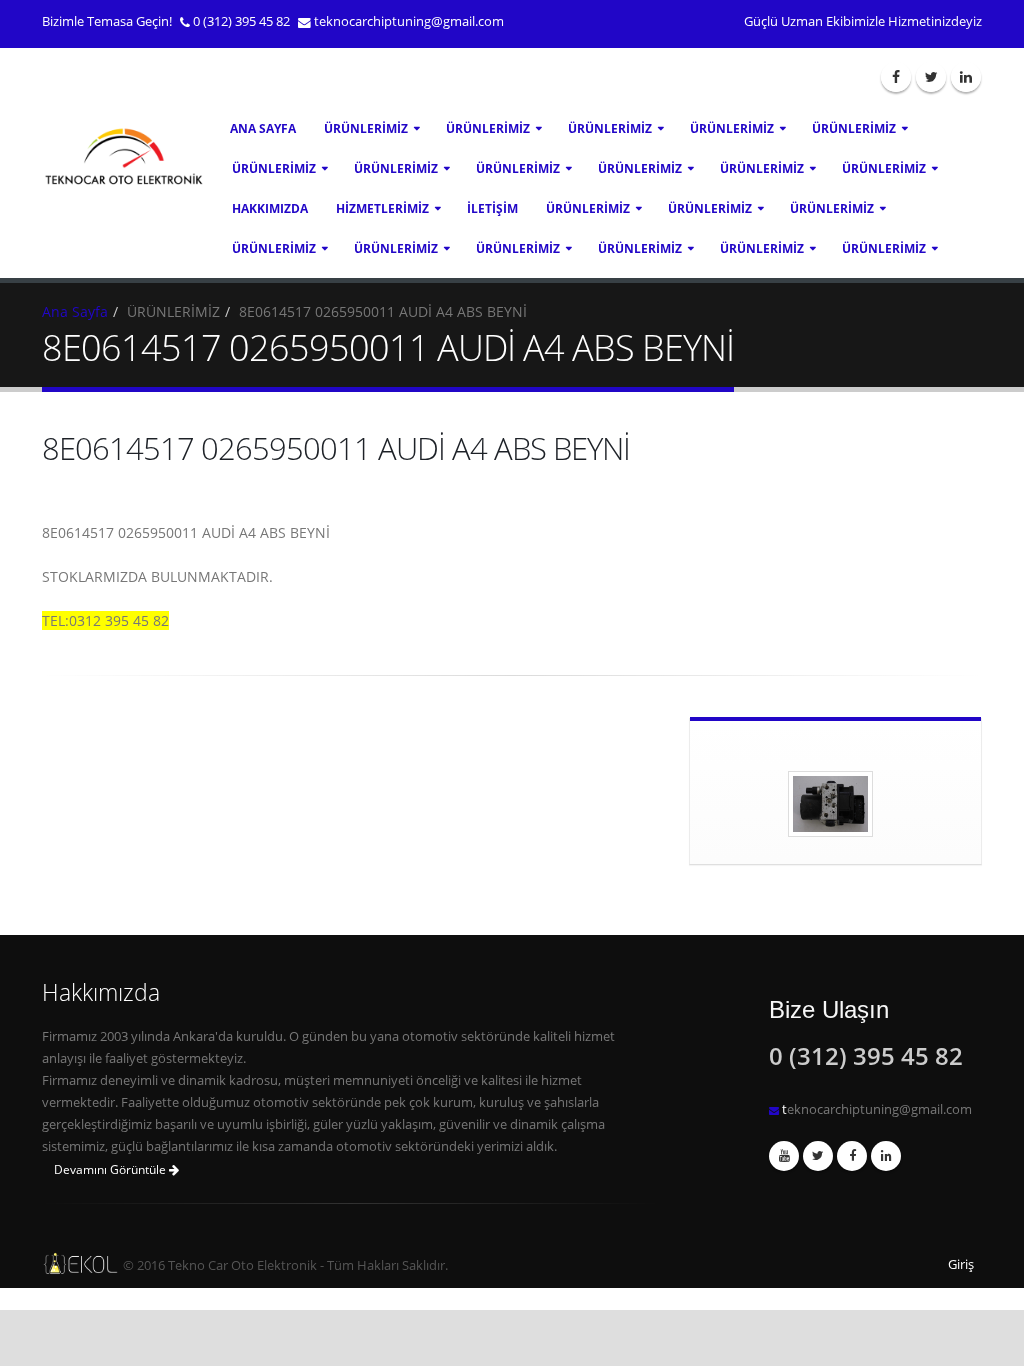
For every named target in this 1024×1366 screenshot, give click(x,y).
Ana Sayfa (263, 128)
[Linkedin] (966, 77)
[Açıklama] (886, 1156)
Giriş (961, 1264)
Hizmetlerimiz (382, 208)
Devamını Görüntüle (111, 1169)
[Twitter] (931, 77)
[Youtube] (784, 1156)
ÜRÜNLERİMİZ (366, 128)
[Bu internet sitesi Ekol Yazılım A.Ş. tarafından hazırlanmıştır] (67, 1263)
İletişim (492, 208)
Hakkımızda (270, 208)
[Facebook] (896, 77)
